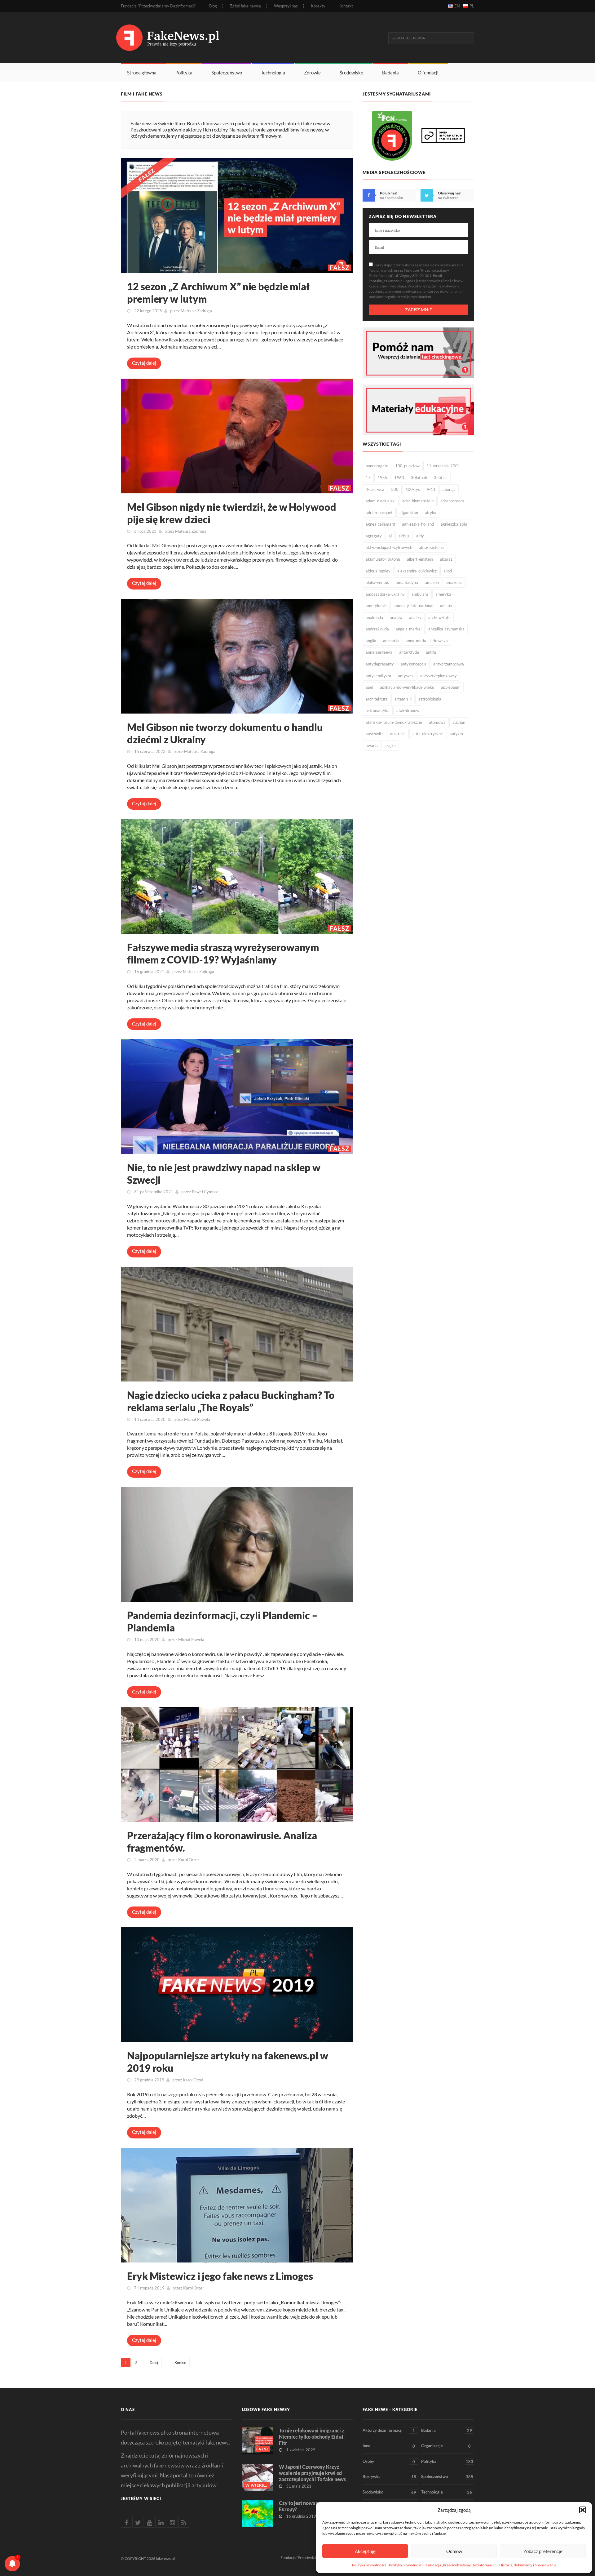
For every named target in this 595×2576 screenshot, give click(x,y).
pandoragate (377, 466)
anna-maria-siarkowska (427, 641)
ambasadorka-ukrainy (385, 594)
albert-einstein (420, 559)
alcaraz (446, 559)
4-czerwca (375, 489)
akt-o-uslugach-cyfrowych (389, 547)
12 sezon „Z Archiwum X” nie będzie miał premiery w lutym (218, 293)
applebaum (451, 687)
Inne (389, 2446)
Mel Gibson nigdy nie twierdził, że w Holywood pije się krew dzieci (232, 513)
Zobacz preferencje (543, 2551)
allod (448, 571)
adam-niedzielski (381, 501)
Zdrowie (312, 73)
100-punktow (407, 466)
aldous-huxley (378, 571)
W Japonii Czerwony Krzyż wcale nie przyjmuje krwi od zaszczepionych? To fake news (312, 2473)
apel (369, 687)
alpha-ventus (377, 582)
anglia (371, 641)
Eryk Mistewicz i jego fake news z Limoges (220, 2276)
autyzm (456, 734)
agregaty (374, 536)
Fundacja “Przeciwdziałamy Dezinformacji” (159, 6)
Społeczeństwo (227, 73)
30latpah (419, 478)
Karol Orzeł (188, 1860)
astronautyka (378, 710)
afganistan (409, 513)
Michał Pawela (197, 1419)
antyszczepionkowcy (439, 676)
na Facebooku (392, 198)
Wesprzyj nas (286, 6)
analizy (415, 617)
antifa (431, 652)
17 (368, 478)
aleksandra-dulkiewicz (417, 571)
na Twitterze (448, 198)
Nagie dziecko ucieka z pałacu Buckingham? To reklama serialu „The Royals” (231, 1401)
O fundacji (428, 73)
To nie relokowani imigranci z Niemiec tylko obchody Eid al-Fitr (312, 2437)
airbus (404, 536)
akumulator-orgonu (383, 559)
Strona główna (142, 73)
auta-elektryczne (428, 734)
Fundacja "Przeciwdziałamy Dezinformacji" (316, 2558)
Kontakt (346, 6)
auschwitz (375, 734)
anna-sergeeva (379, 652)
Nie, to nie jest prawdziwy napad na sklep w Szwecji (224, 1174)
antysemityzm (378, 676)
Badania (390, 73)
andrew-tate (439, 617)
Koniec (180, 2362)
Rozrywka (389, 2477)
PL (472, 6)
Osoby (389, 2461)
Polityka (184, 73)
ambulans (420, 594)
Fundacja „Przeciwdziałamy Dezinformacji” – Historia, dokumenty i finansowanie (491, 2565)
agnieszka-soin (454, 524)
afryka (431, 513)
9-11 (431, 489)
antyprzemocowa (449, 664)
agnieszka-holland (418, 524)
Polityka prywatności (369, 2565)
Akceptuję (365, 2551)
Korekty (318, 6)
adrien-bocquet (379, 513)
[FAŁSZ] (237, 215)
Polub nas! (389, 193)
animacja (391, 641)
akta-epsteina (431, 547)
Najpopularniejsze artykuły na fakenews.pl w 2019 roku (228, 2062)
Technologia (273, 73)
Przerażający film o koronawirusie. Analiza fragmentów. (222, 1842)
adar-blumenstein (418, 501)
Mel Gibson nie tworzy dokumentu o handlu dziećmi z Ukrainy (225, 733)
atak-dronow (408, 710)
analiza (396, 617)
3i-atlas (441, 478)
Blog (213, 6)
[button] (583, 2510)
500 (395, 489)
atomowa (437, 722)
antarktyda (409, 652)
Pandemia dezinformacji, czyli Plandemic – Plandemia (222, 1621)
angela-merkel (409, 629)
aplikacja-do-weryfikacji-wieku (407, 687)
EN (457, 6)
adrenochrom (452, 501)
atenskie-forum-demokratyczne (394, 722)
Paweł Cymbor (205, 1192)
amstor (446, 606)
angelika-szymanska (446, 629)
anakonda (374, 617)
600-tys (413, 489)
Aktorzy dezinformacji (389, 2430)
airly (420, 536)
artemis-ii (403, 699)
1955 (382, 478)
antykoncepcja (414, 664)
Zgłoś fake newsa (245, 6)
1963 (399, 478)
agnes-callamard (380, 524)
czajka (390, 745)
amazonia (454, 582)
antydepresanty (380, 664)
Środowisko (351, 73)
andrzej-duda (377, 629)
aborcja (449, 489)
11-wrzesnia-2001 (443, 466)
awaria (372, 745)
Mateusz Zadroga (196, 311)
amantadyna (407, 582)
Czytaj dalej (144, 363)
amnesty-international (413, 606)
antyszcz (406, 676)
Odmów (454, 2551)
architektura (377, 699)
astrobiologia (430, 699)
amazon (432, 582)
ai (390, 536)
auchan (459, 722)
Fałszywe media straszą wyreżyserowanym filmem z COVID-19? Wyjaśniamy (223, 953)
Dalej (154, 2362)
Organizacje (446, 2446)
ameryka (443, 594)
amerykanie (376, 606)
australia (398, 734)
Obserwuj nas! (450, 193)
